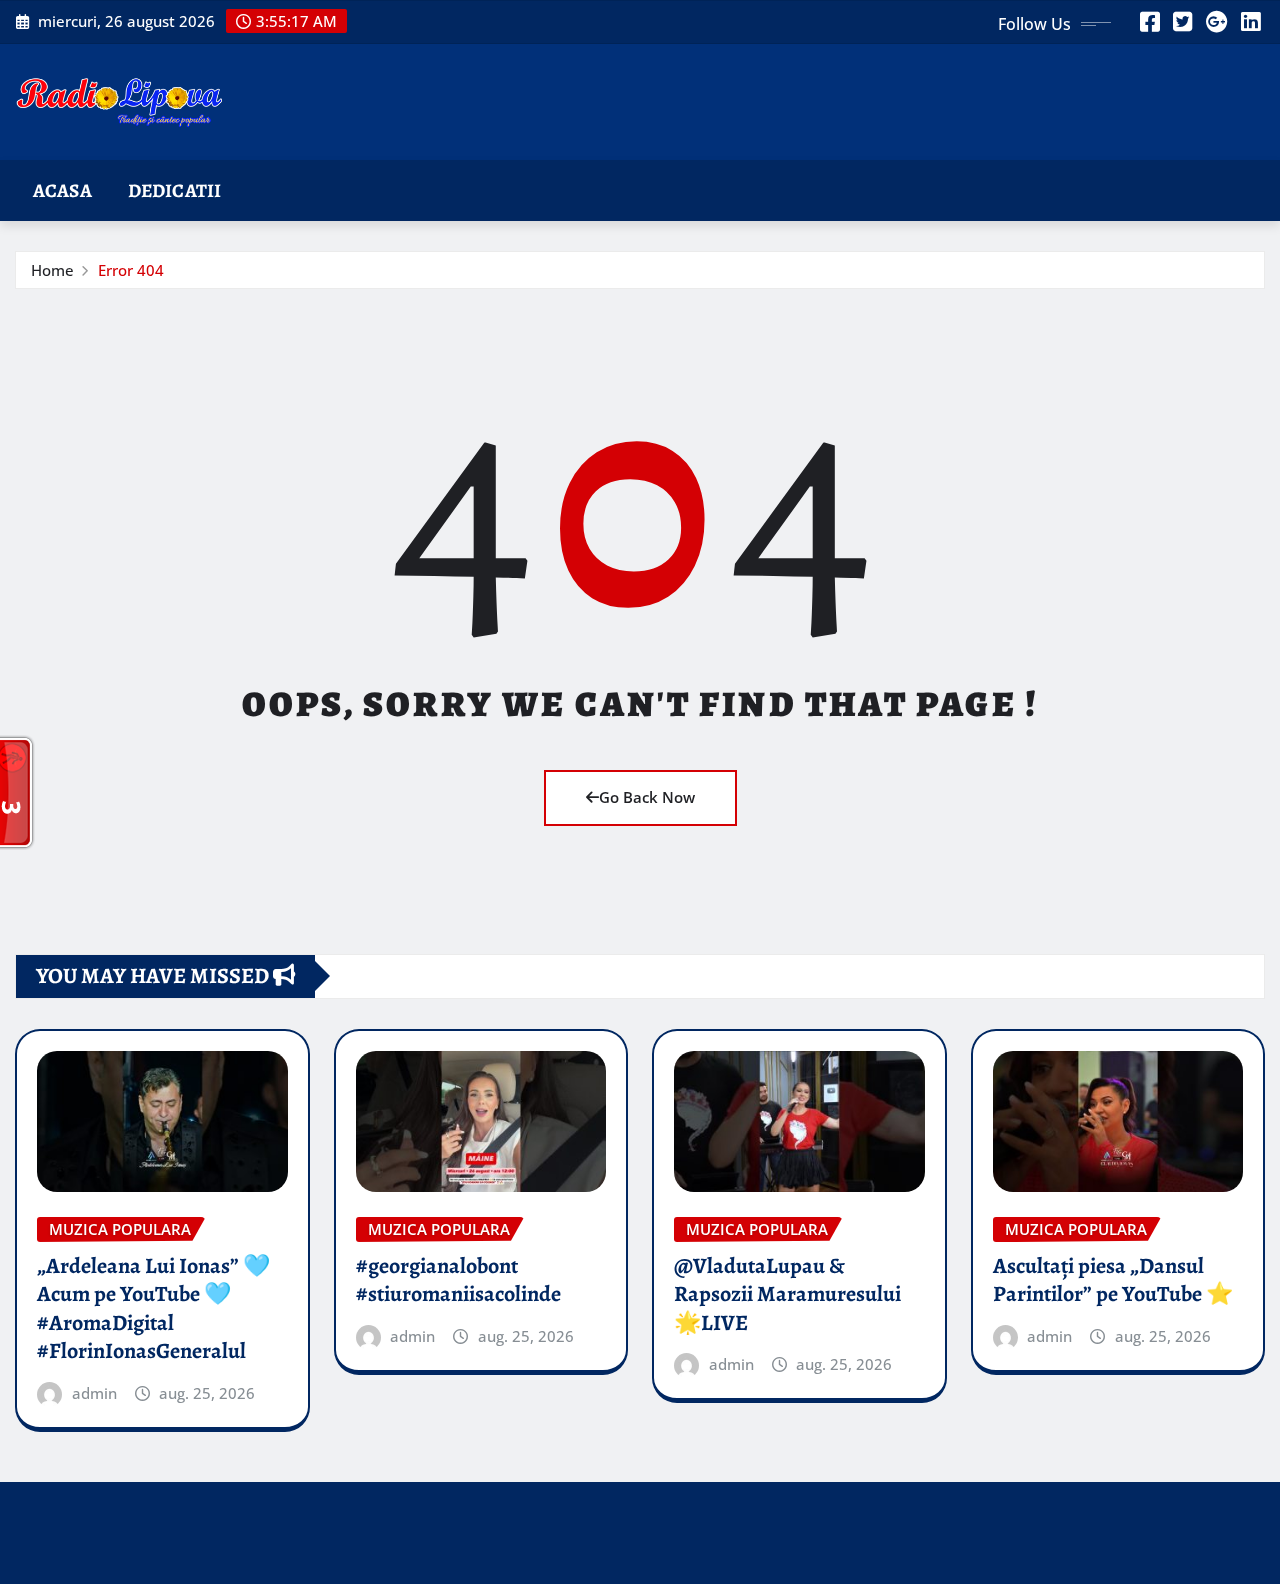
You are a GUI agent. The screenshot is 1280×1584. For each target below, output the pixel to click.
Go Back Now (647, 797)
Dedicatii (174, 190)
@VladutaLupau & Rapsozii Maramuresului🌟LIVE (787, 1294)
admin (94, 1393)
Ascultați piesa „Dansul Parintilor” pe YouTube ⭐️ (1113, 1280)
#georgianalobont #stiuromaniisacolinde (458, 1280)
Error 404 (131, 270)
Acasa (62, 190)
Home (52, 270)
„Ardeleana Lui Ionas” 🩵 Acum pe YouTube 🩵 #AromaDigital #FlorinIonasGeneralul (153, 1309)
